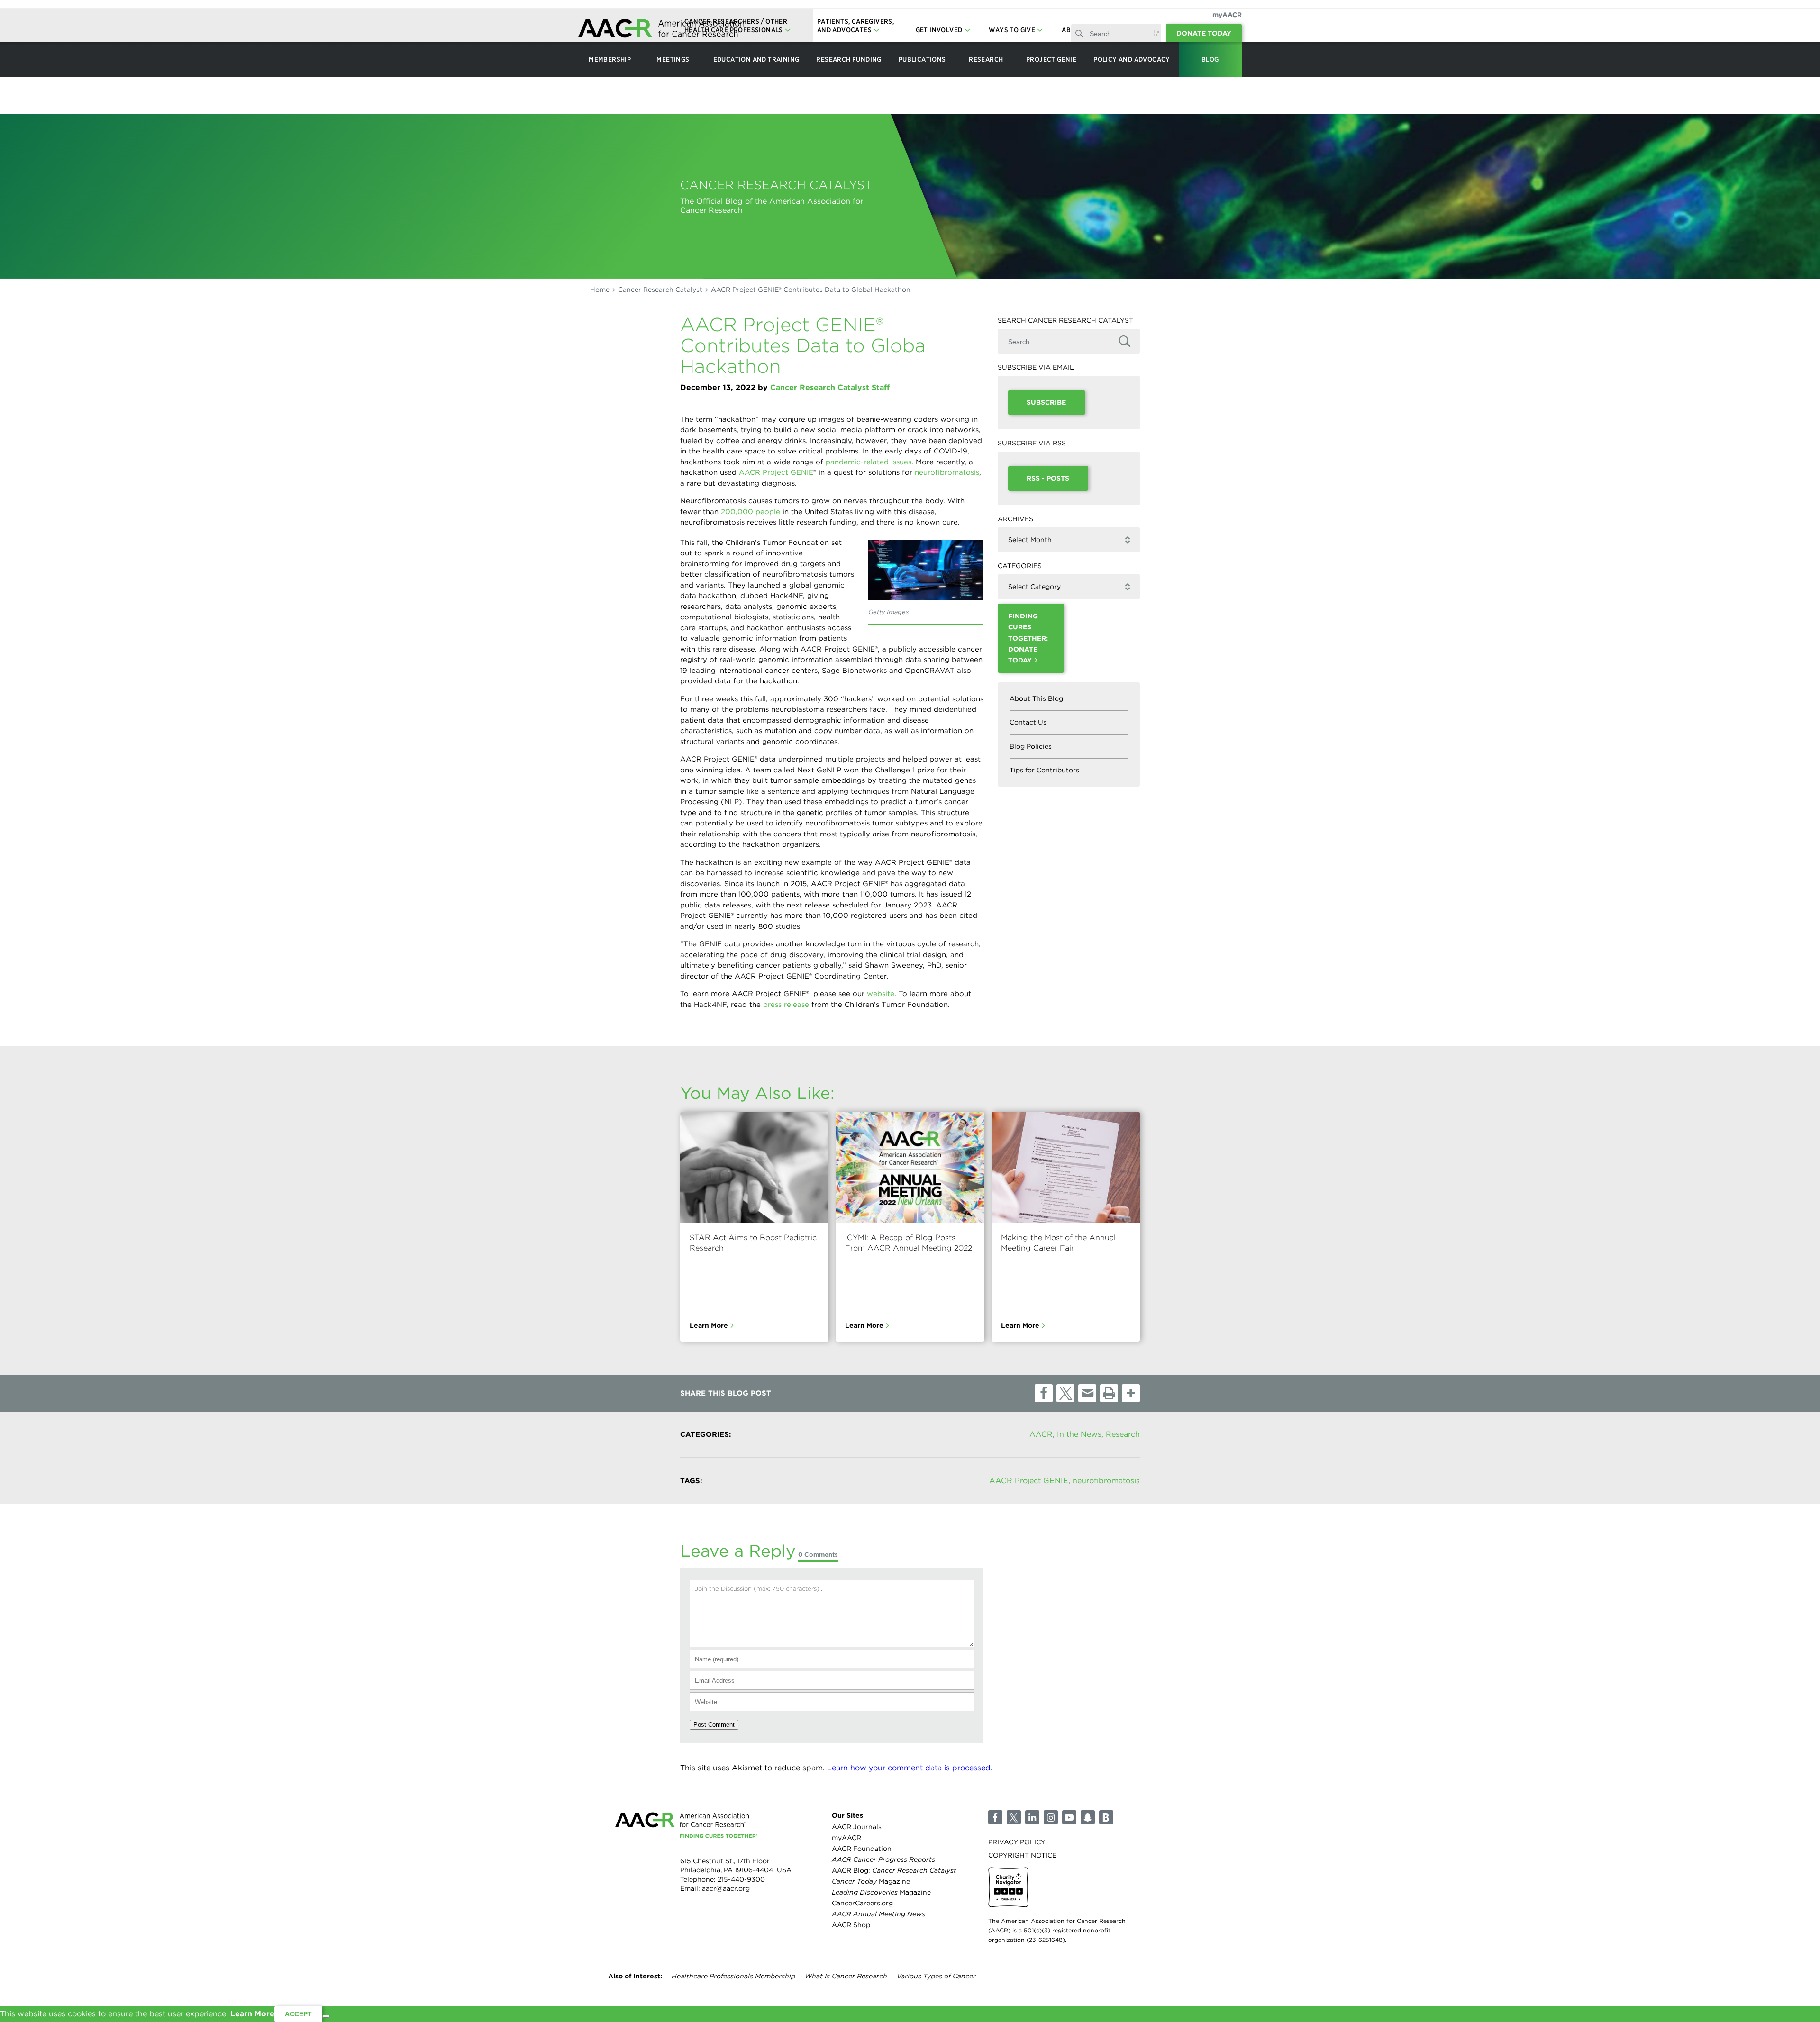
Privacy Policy (1017, 1842)
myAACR (1227, 15)
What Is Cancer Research (846, 1976)
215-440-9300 (741, 1879)
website (881, 994)
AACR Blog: (894, 1870)
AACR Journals (857, 1827)
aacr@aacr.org (726, 1888)
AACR (1041, 1434)
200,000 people (751, 512)
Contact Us (1028, 722)
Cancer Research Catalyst (660, 290)
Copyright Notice (1022, 1855)
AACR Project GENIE (776, 472)
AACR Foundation (862, 1849)
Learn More (709, 1325)
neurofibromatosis (947, 472)
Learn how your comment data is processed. (910, 1768)
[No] (326, 2016)
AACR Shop (851, 1925)
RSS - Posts (1048, 478)
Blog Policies (1031, 746)
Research (1123, 1434)
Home (600, 290)
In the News (1079, 1434)
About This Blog (1036, 698)
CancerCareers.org (862, 1903)
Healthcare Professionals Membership (733, 1976)
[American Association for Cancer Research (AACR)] (661, 30)
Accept (298, 2014)
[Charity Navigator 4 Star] (1008, 1887)
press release (786, 1005)
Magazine (871, 1881)
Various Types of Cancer (936, 1976)
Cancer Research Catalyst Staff (830, 387)
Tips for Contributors (1044, 770)
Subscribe (1046, 402)
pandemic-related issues (869, 462)
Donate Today (1204, 33)
